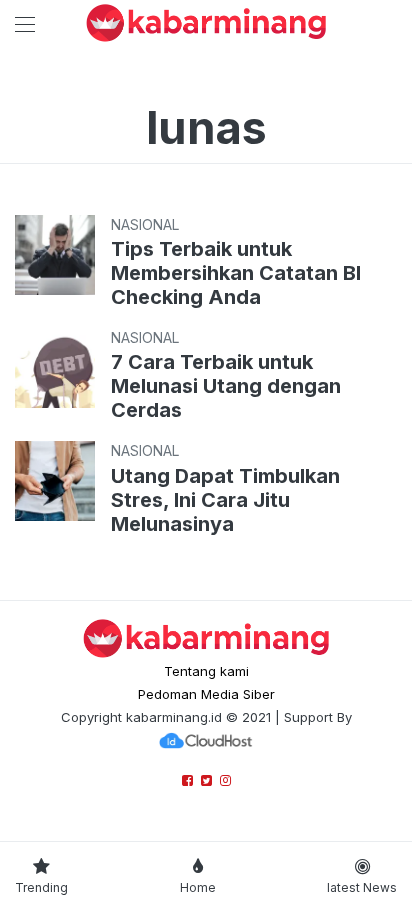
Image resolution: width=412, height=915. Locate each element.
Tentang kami (206, 671)
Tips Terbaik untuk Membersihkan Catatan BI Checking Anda (236, 273)
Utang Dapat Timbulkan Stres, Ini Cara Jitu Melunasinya (225, 500)
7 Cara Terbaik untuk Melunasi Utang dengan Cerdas (226, 386)
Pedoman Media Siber (206, 694)
